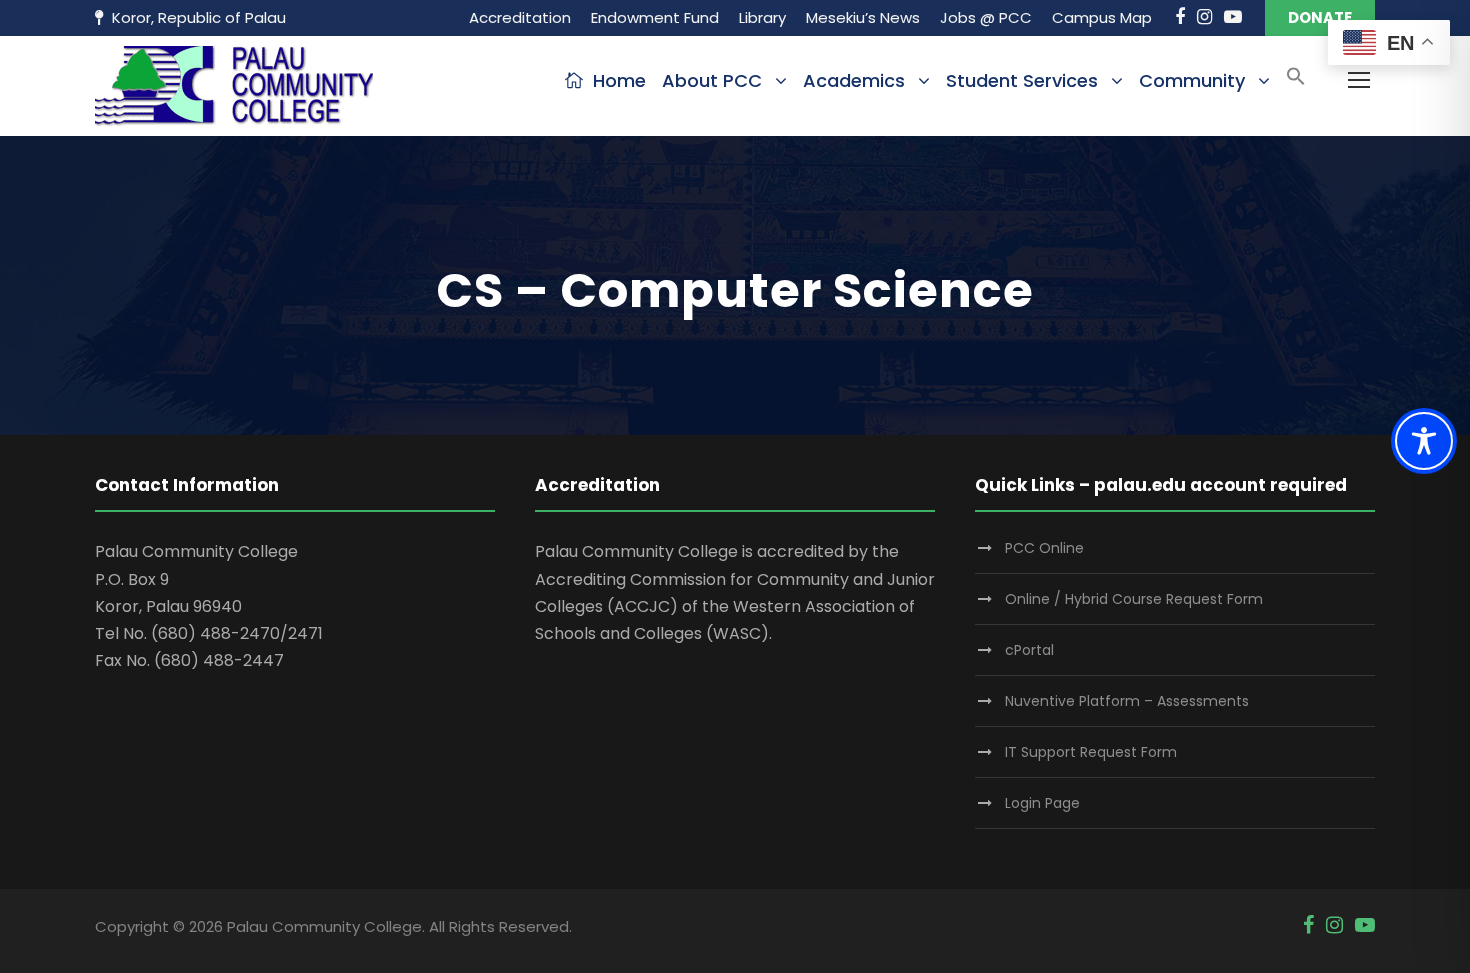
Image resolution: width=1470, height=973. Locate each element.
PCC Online (1044, 548)
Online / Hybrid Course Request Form (1134, 599)
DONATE (1320, 17)
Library (762, 17)
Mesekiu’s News (863, 17)
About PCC (712, 80)
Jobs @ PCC (986, 17)
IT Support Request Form (1091, 752)
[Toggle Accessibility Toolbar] (1424, 441)
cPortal (1029, 650)
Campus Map (1102, 17)
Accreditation (520, 17)
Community (1192, 80)
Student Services (1022, 80)
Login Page (1042, 803)
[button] (1296, 82)
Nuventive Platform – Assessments (1127, 701)
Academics (854, 80)
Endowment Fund (655, 17)
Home (619, 80)
